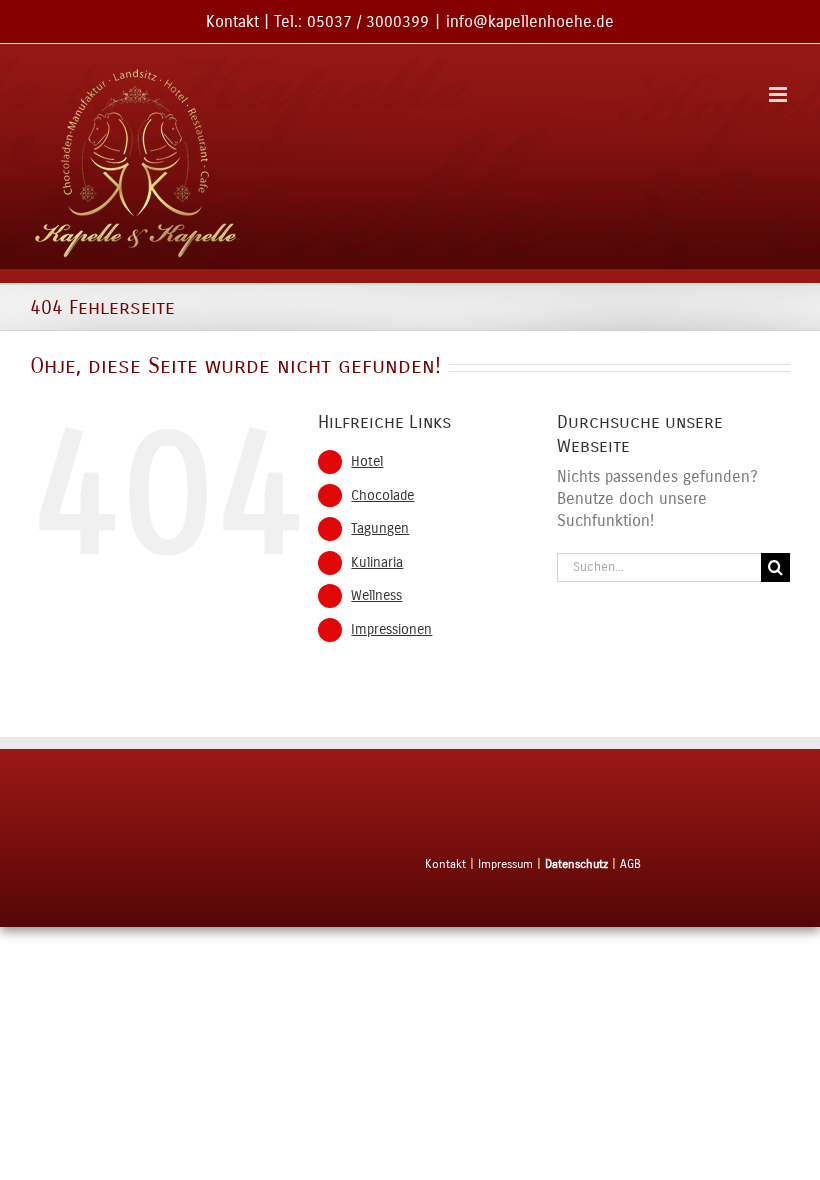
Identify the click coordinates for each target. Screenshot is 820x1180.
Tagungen (380, 528)
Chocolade (382, 495)
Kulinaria (377, 562)
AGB (630, 864)
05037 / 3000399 (368, 21)
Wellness (376, 595)
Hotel (367, 461)
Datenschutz (576, 864)
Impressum (505, 864)
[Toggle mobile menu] (779, 94)
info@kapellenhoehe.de (530, 21)
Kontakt (232, 21)
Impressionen (391, 629)
